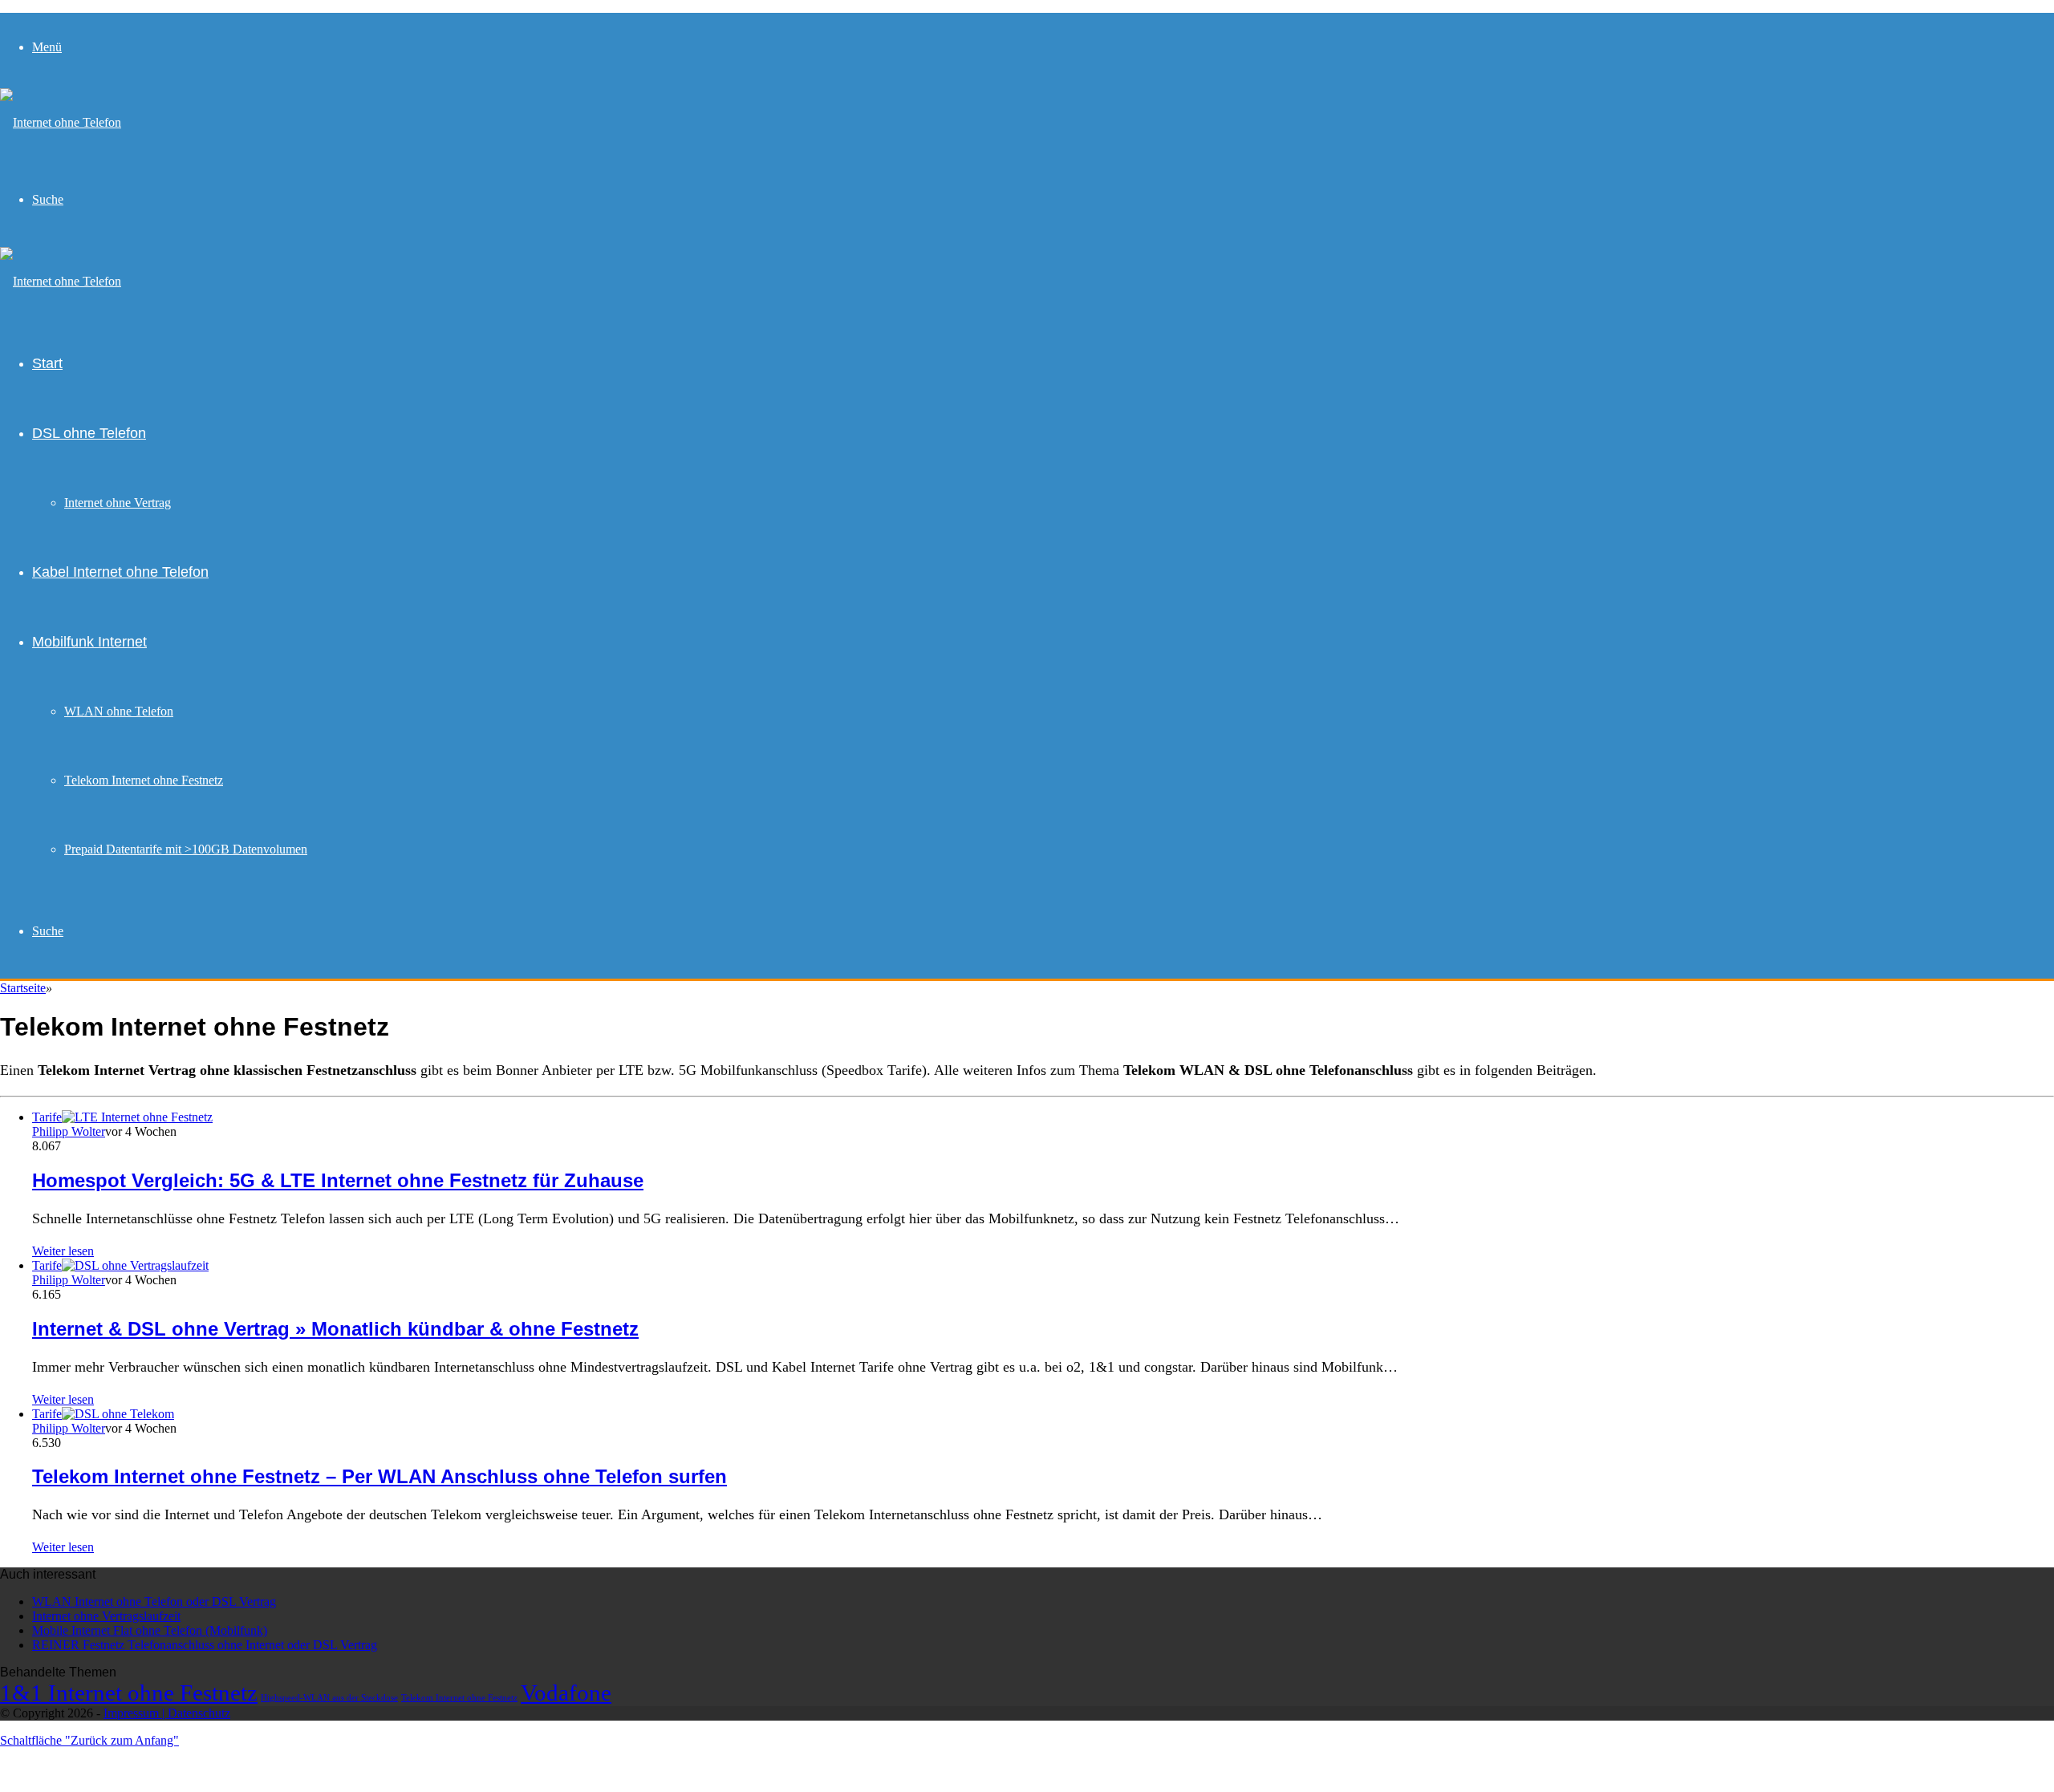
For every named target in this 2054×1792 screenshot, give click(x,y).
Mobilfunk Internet (89, 642)
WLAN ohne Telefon (119, 711)
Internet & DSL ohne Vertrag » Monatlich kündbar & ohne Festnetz (335, 1329)
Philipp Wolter (69, 1131)
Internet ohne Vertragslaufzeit (106, 1616)
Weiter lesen (63, 1251)
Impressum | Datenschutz (167, 1713)
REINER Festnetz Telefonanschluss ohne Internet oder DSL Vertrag (205, 1645)
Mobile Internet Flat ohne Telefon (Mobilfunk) (150, 1630)
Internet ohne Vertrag (118, 503)
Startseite (23, 988)
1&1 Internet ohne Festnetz (129, 1693)
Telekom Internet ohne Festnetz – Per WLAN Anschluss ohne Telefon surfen (380, 1476)
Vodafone (566, 1693)
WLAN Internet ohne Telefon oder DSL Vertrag (154, 1601)
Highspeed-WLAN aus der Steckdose (329, 1698)
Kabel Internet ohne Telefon (120, 572)
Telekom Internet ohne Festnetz (144, 780)
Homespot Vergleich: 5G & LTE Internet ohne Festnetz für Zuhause (338, 1180)
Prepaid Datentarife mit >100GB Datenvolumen (186, 849)
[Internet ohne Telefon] (61, 122)
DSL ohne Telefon (89, 433)
